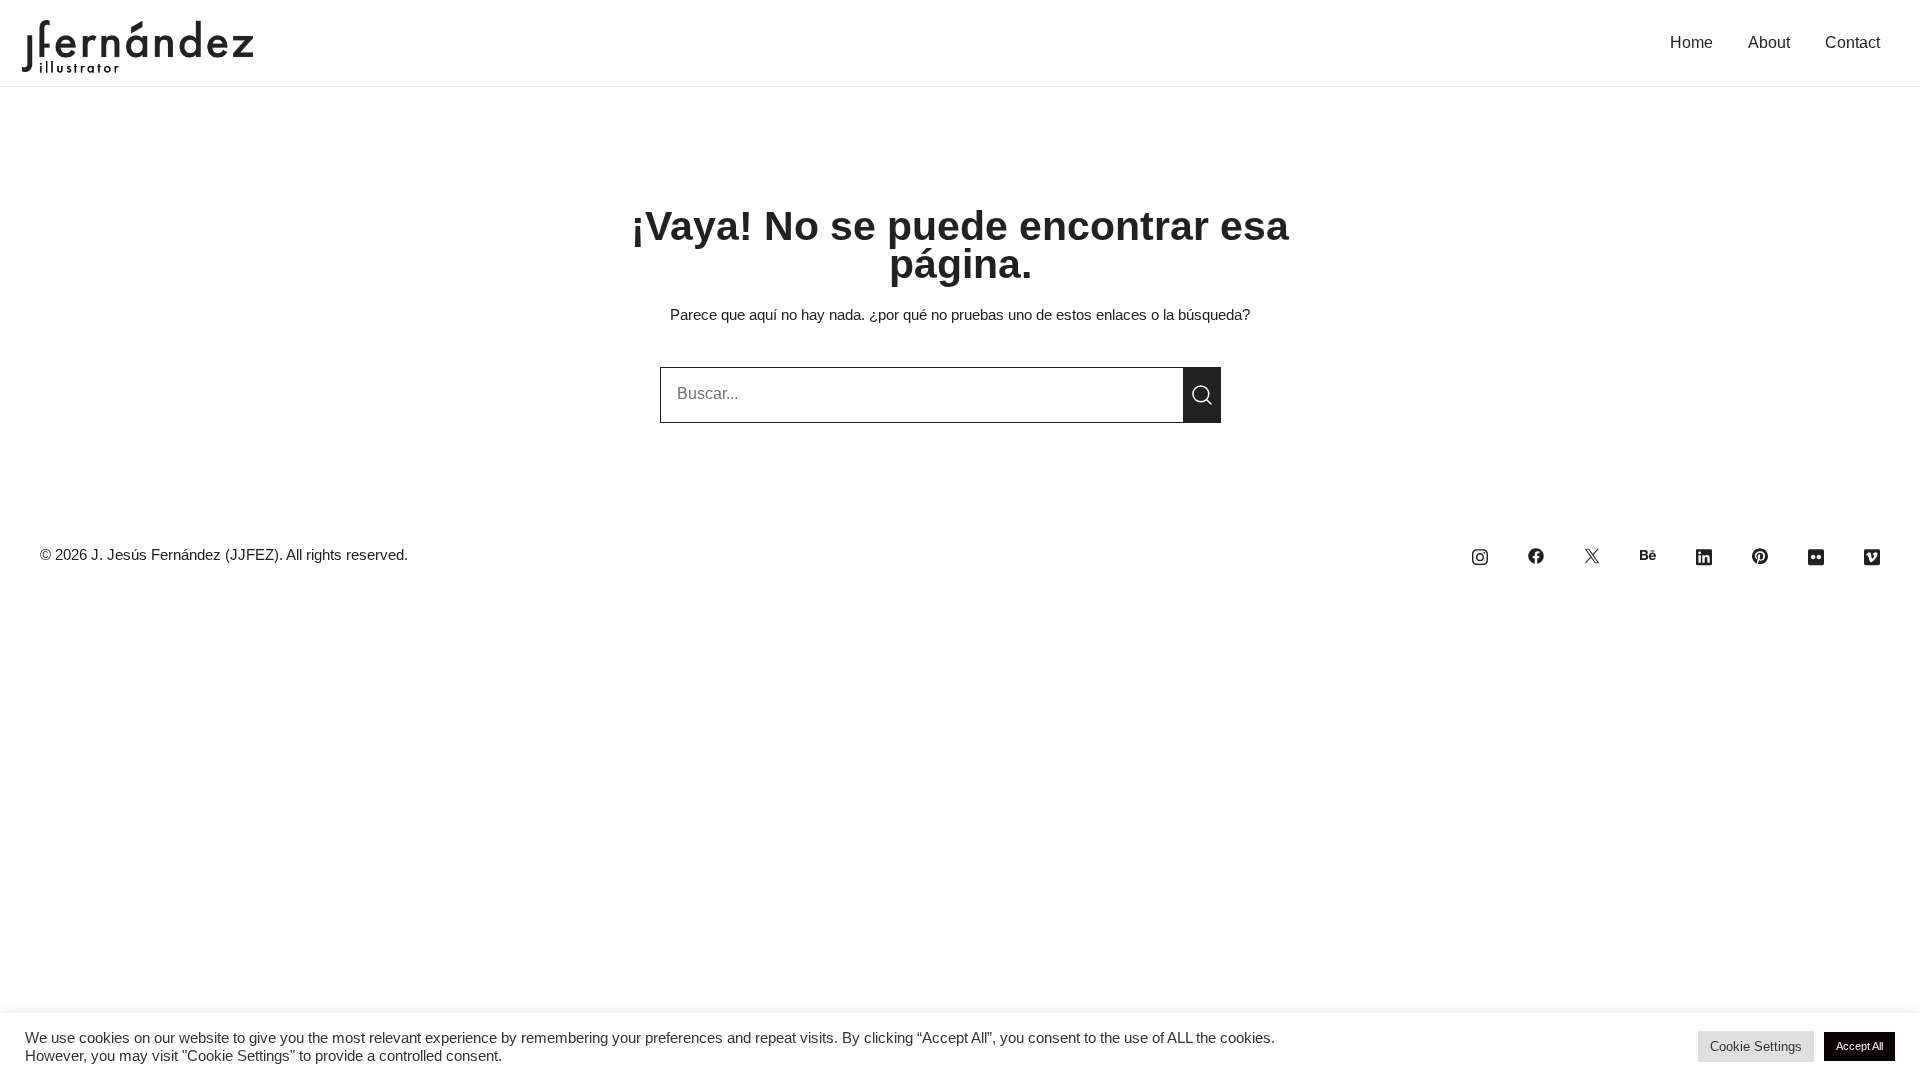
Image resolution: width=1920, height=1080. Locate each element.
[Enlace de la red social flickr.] (1816, 554)
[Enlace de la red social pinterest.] (1760, 554)
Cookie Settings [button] (1756, 1046)
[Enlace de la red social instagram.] (1480, 554)
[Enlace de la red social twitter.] (1592, 554)
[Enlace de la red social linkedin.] (1704, 554)
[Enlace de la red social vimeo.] (1872, 554)
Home (1691, 42)
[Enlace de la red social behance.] (1648, 554)
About (1769, 42)
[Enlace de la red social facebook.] (1536, 554)
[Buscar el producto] (1202, 395)
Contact (1852, 42)
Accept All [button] (1859, 1046)
